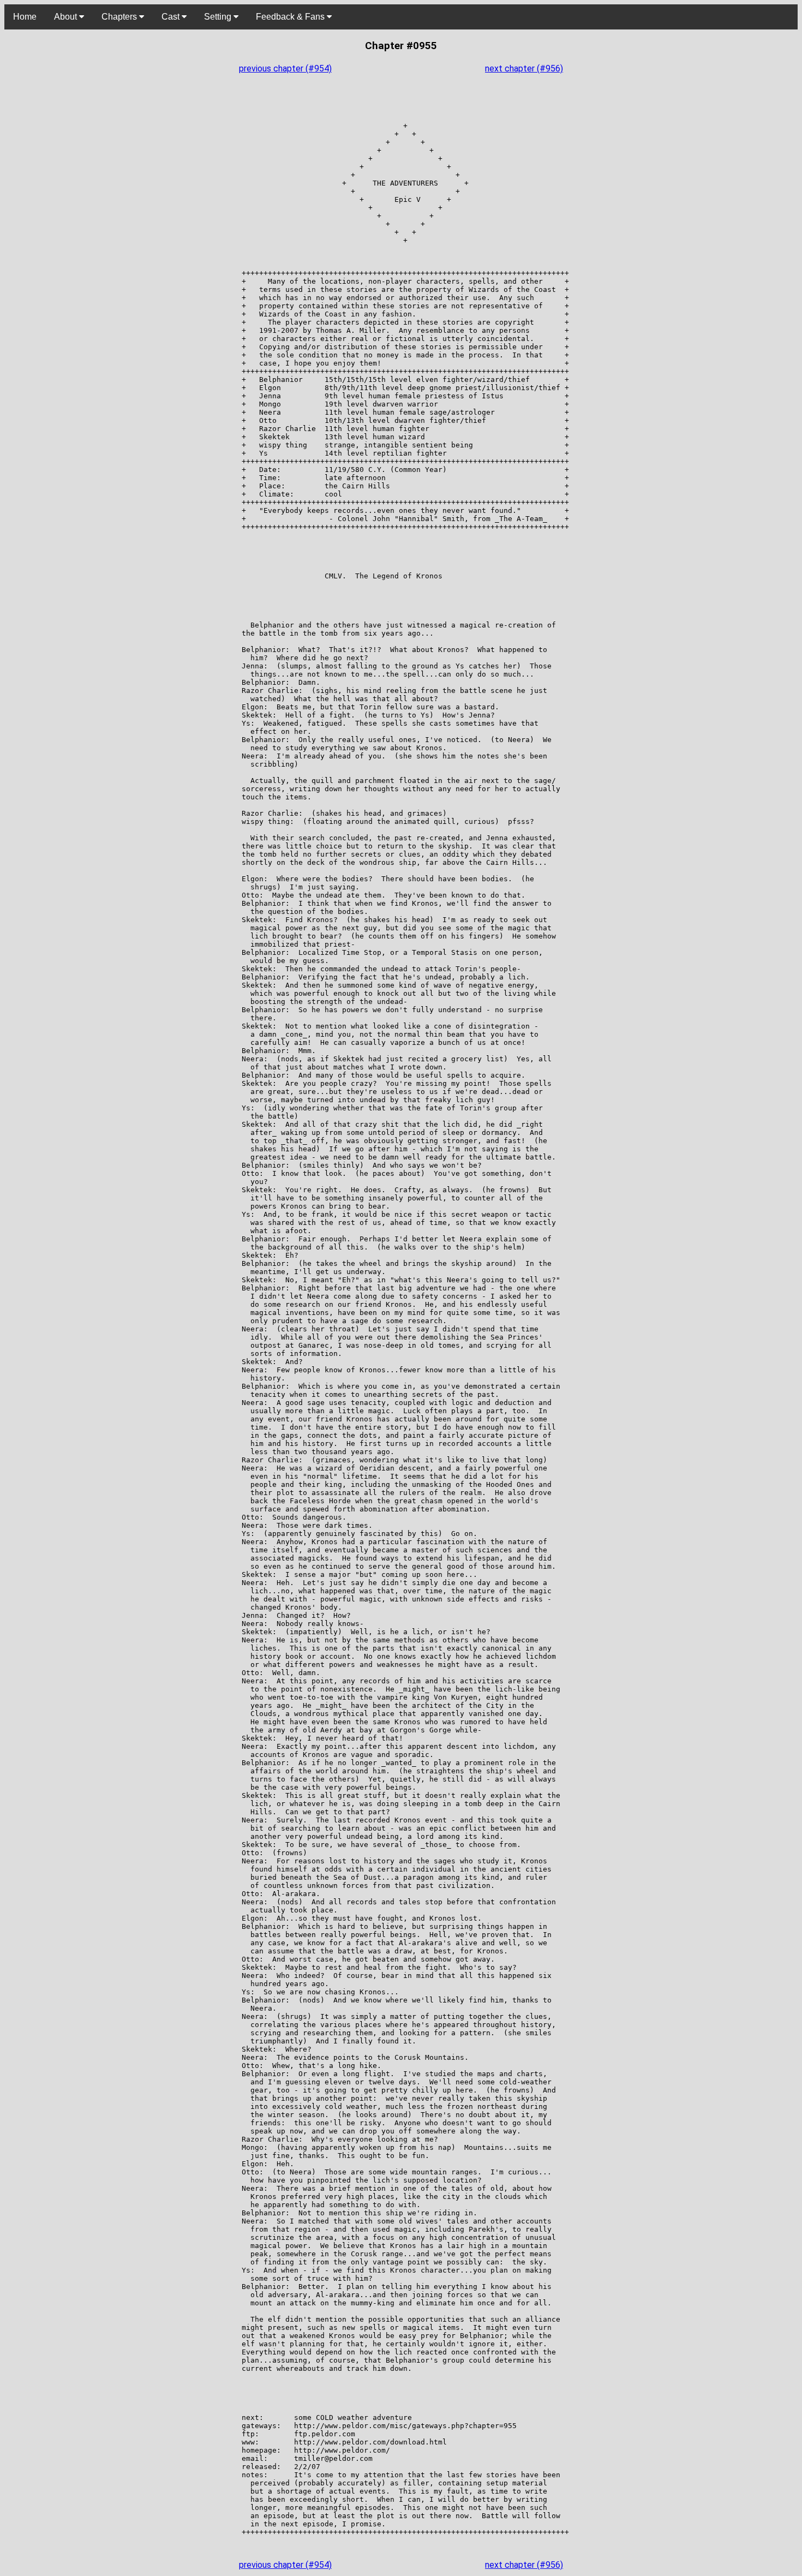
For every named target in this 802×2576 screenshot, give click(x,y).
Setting (219, 17)
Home (25, 17)
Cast (172, 17)
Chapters (120, 17)
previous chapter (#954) (285, 68)
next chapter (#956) (524, 68)
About (67, 17)
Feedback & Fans (291, 17)
